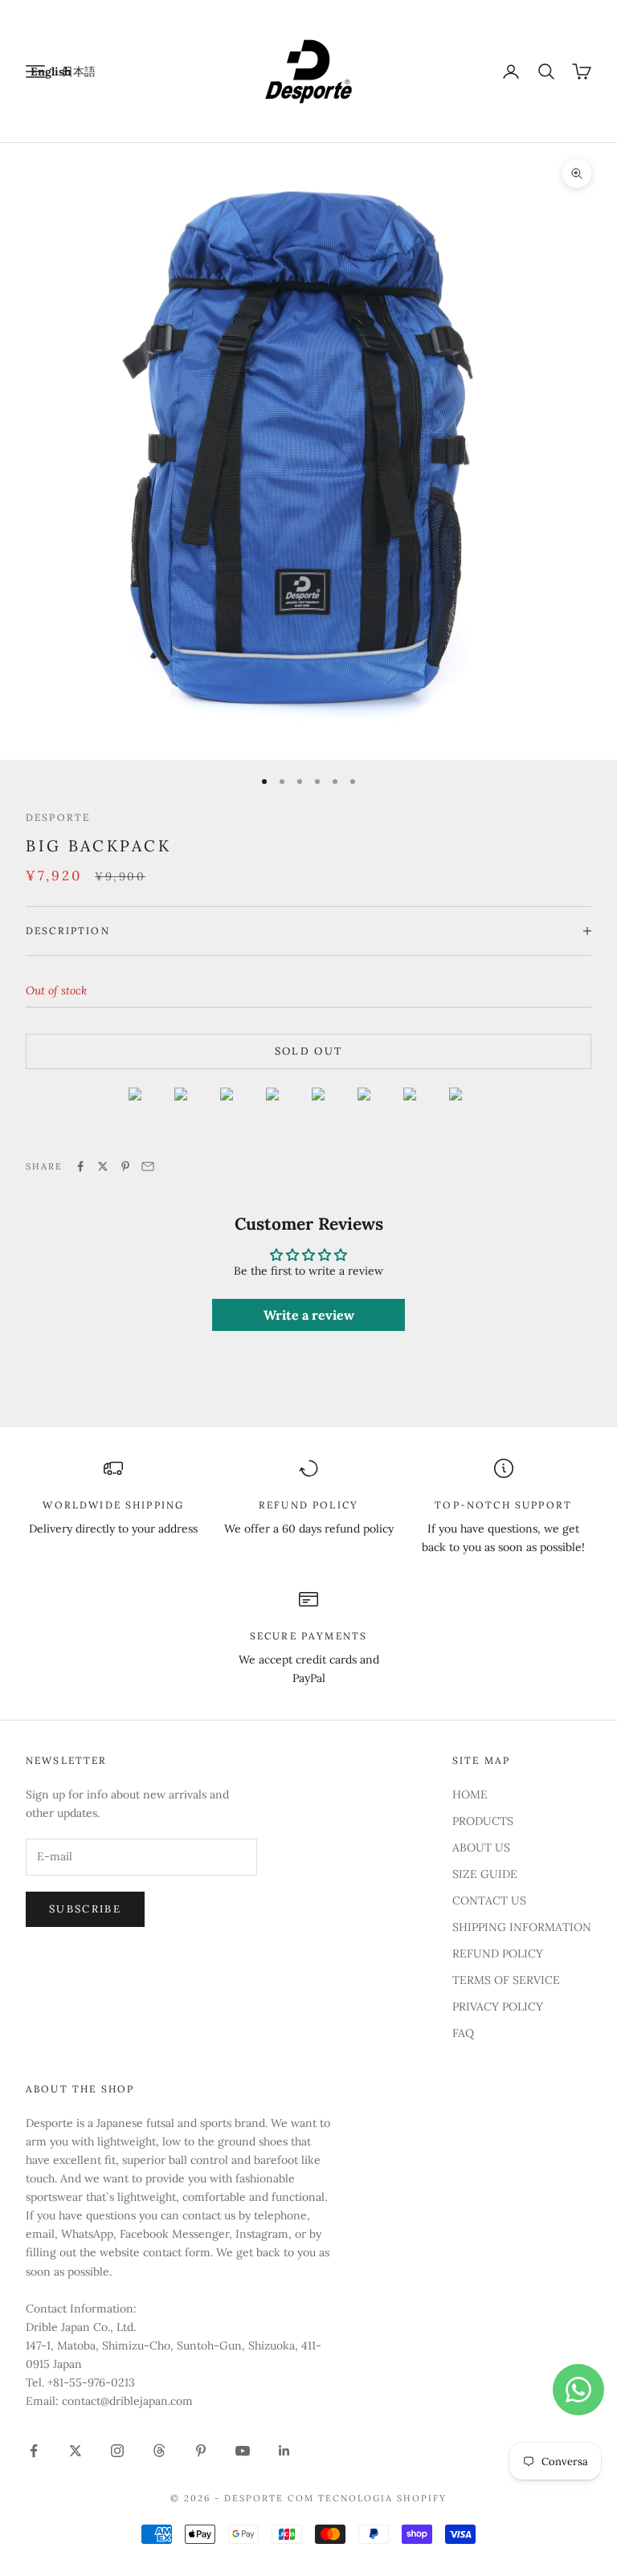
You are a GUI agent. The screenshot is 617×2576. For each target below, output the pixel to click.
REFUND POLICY (498, 1953)
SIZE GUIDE (485, 1874)
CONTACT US (489, 1900)
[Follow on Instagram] (117, 2451)
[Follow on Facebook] (34, 2451)
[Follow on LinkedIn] (284, 2451)
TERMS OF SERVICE (506, 1980)
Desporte (58, 817)
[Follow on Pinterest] (201, 2451)
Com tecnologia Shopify (367, 2498)
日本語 (79, 71)
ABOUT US (481, 1847)
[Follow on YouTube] (243, 2451)
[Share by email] (148, 1166)
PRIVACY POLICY (498, 2007)
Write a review (309, 1315)
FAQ (463, 2033)
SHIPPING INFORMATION (522, 1927)
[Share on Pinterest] (125, 1166)
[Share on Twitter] (103, 1166)
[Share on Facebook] (80, 1166)
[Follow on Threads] (159, 2451)
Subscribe (85, 1909)
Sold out (309, 1051)
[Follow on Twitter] (76, 2451)
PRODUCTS (483, 1821)
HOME (470, 1794)
